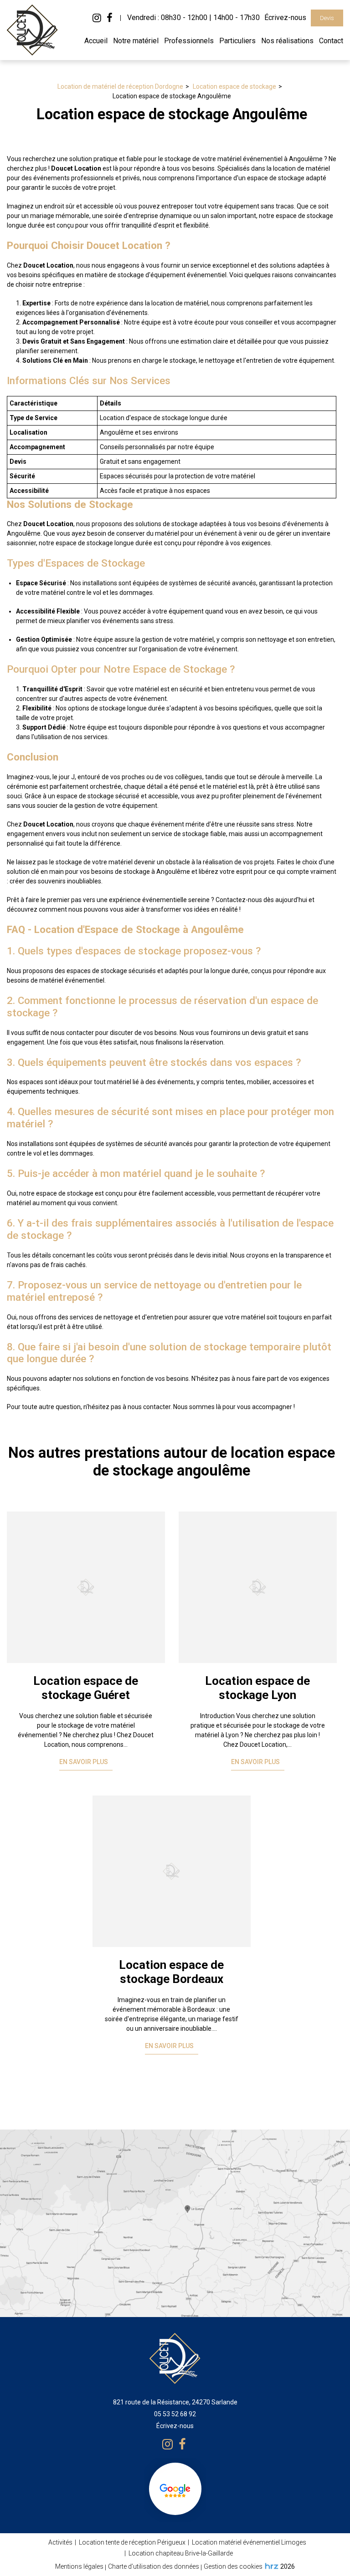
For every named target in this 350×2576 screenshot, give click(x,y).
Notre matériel (136, 41)
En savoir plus (84, 1762)
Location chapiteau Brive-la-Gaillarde (181, 2553)
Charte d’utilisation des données (154, 2566)
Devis (327, 18)
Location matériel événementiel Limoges (249, 2542)
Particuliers (237, 41)
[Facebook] (110, 18)
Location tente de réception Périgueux (132, 2542)
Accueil (96, 41)
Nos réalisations (287, 41)
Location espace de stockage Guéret (86, 1688)
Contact (331, 41)
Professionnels (189, 41)
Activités (60, 2542)
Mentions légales (79, 2566)
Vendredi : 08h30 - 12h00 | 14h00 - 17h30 (193, 18)
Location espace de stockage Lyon (257, 1688)
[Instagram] (97, 18)
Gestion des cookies (233, 2566)
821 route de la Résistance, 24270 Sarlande (175, 2402)
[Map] (175, 2223)
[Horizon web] (272, 2566)
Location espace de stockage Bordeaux (172, 1972)
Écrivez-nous (285, 18)
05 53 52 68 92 (175, 2414)
